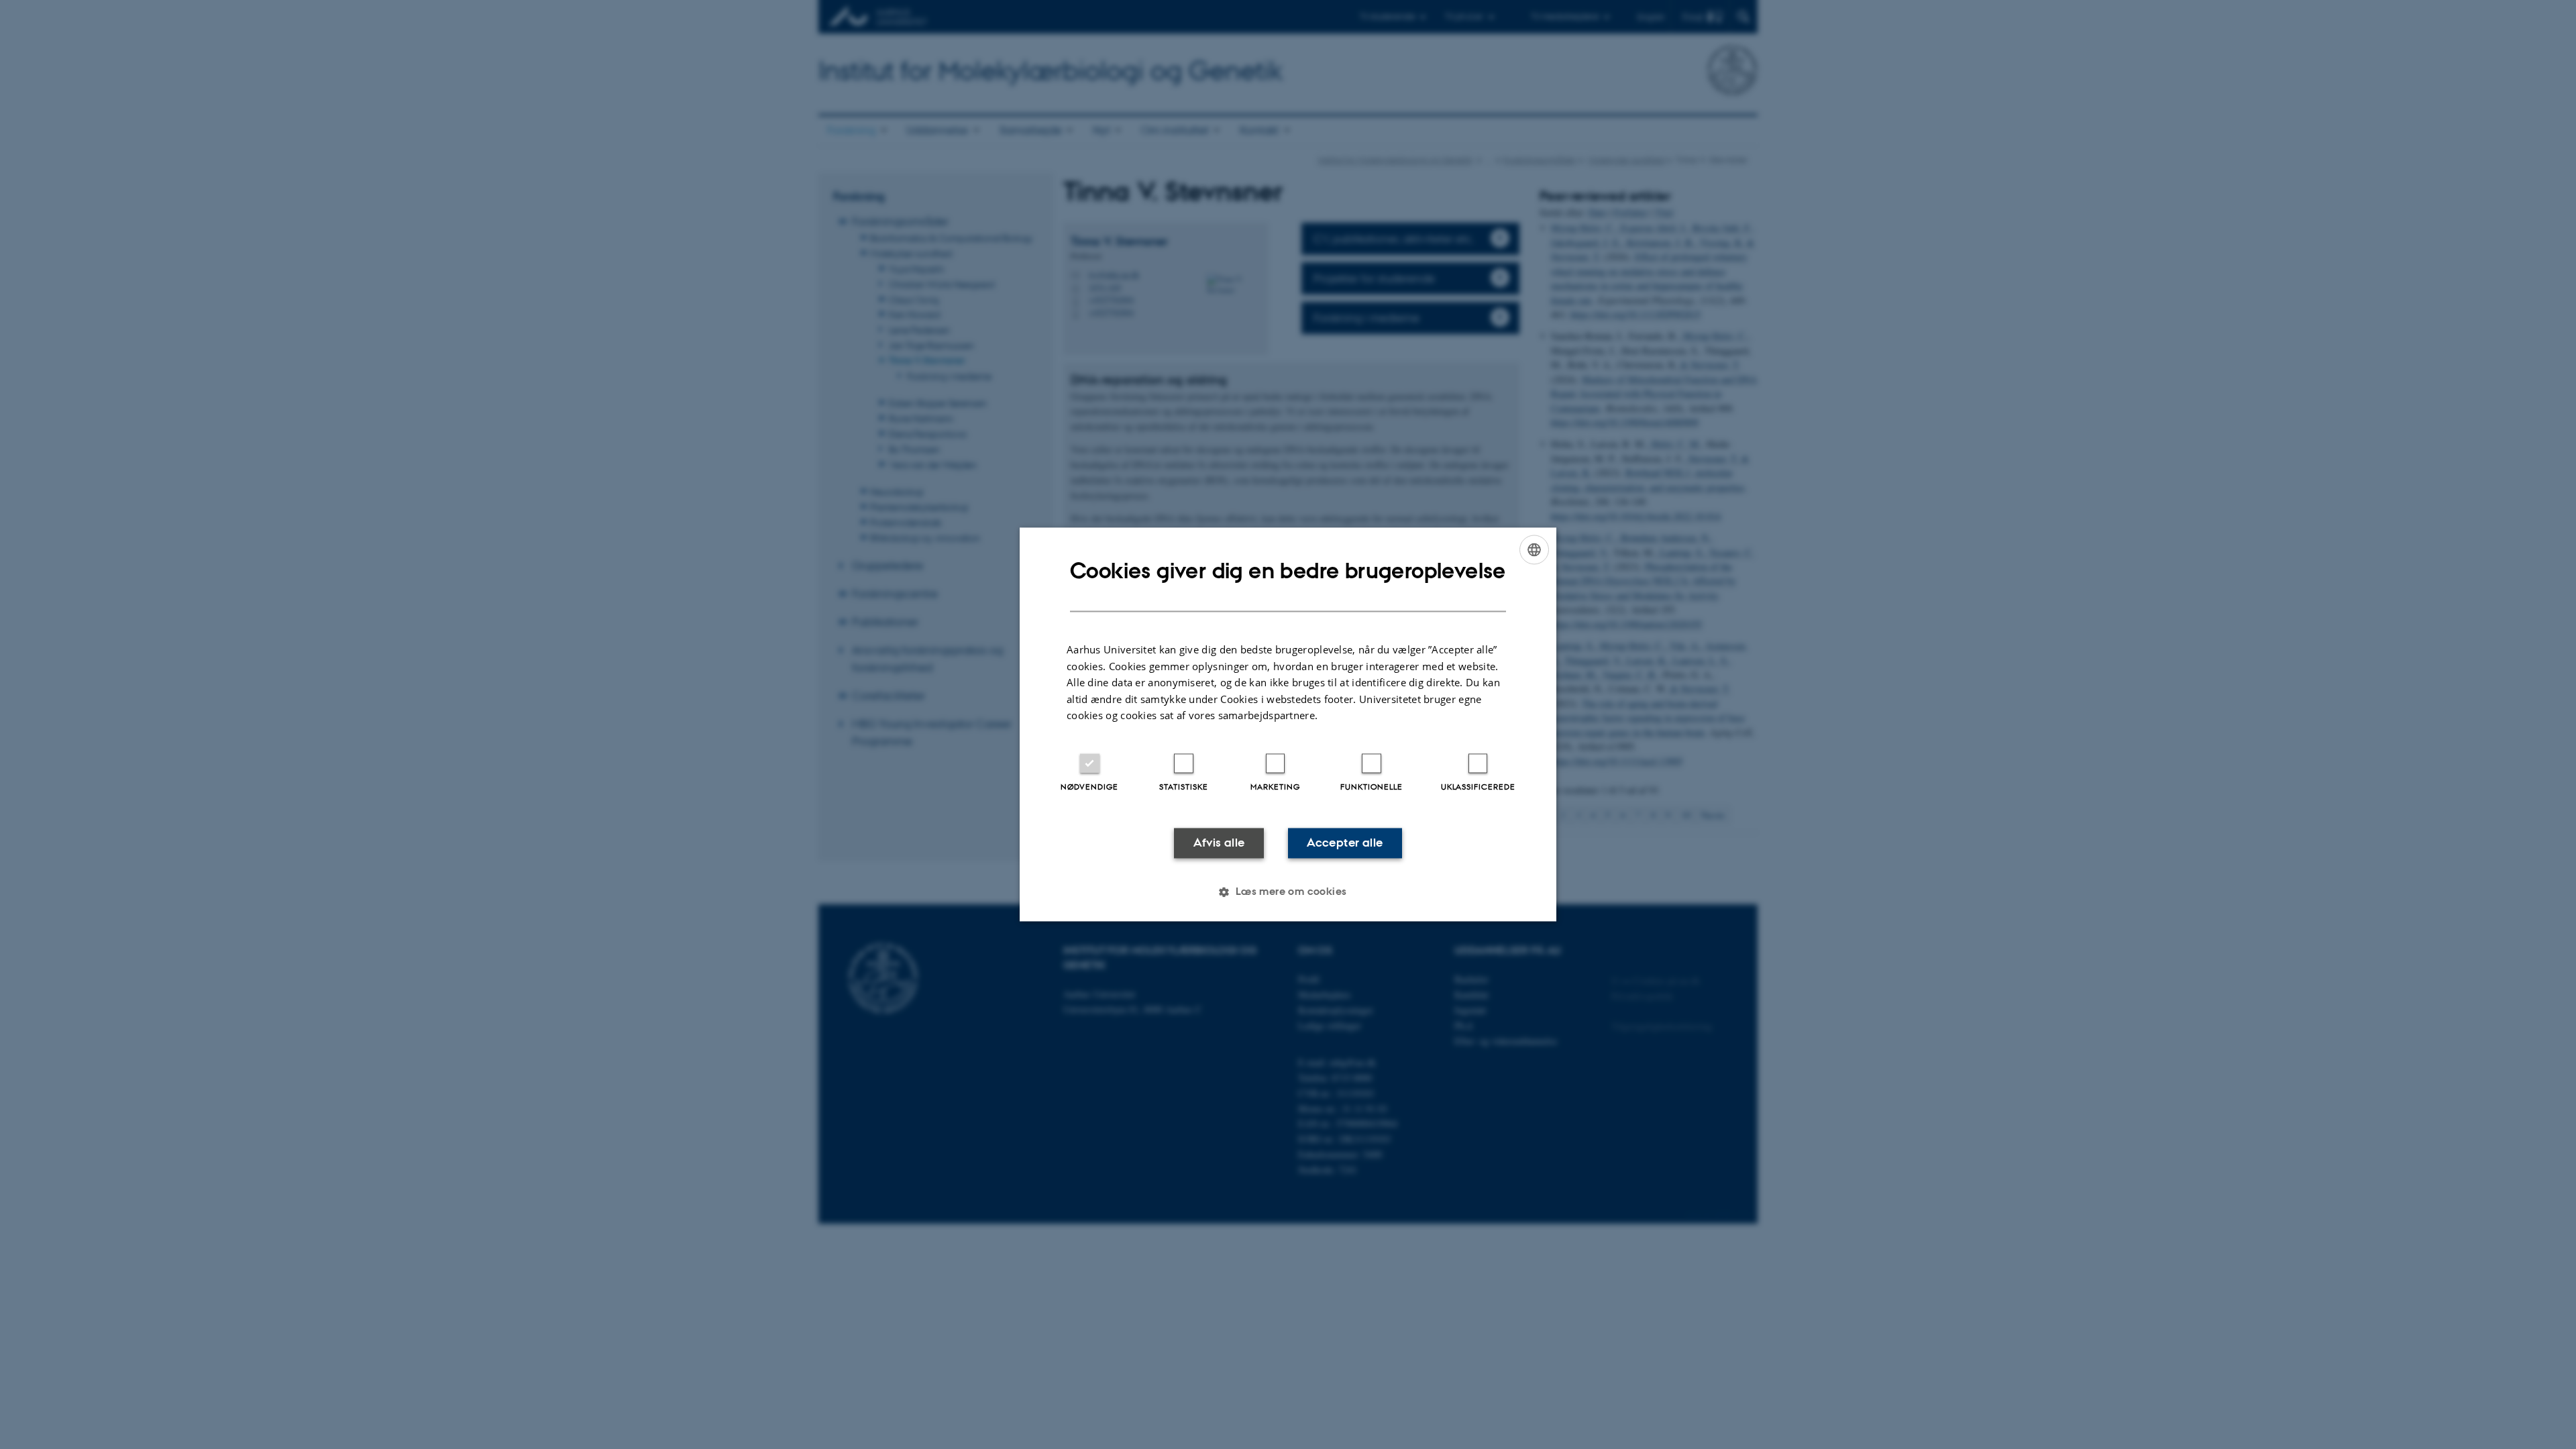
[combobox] (1534, 549)
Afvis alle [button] (1219, 843)
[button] (1288, 892)
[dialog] (1288, 724)
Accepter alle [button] (1345, 843)
